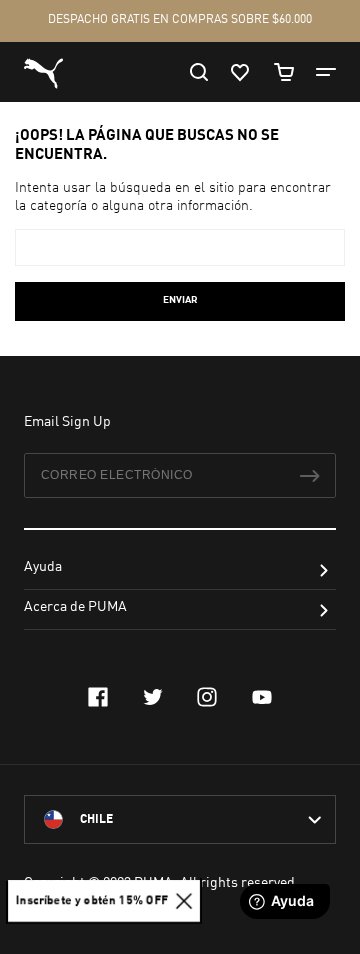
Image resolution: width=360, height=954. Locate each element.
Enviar (180, 300)
